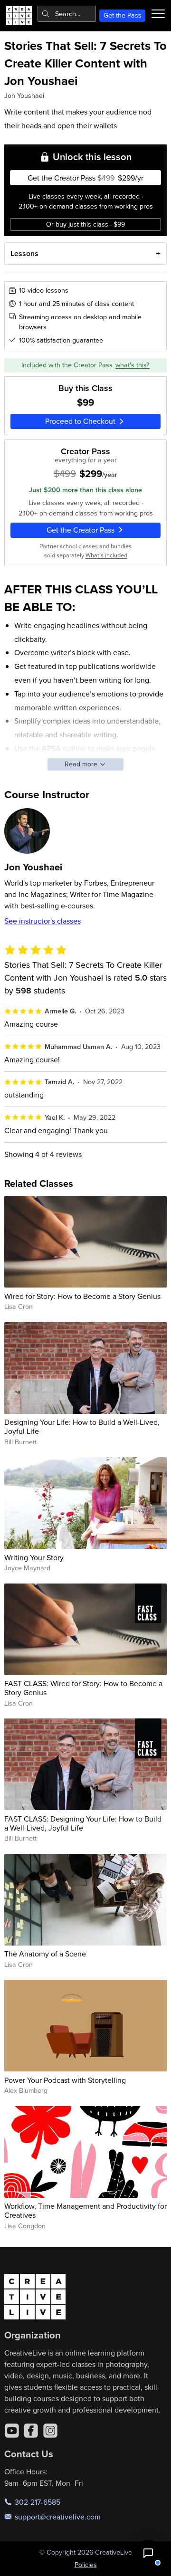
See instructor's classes (43, 921)
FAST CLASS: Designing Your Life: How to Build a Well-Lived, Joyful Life (83, 1823)
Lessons (24, 253)
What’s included (106, 555)
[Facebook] (31, 2431)
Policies (86, 2565)
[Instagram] (50, 2431)
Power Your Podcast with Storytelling (65, 2080)
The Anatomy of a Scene (45, 1954)
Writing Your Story (34, 1557)
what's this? (133, 365)
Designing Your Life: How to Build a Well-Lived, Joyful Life (82, 1426)
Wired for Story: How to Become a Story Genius (82, 1296)
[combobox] (67, 14)
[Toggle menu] (158, 14)
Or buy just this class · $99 (85, 224)
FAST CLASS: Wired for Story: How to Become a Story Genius (83, 1688)
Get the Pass (123, 15)
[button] (148, 2553)
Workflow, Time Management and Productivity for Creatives (85, 2210)
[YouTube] (12, 2431)
